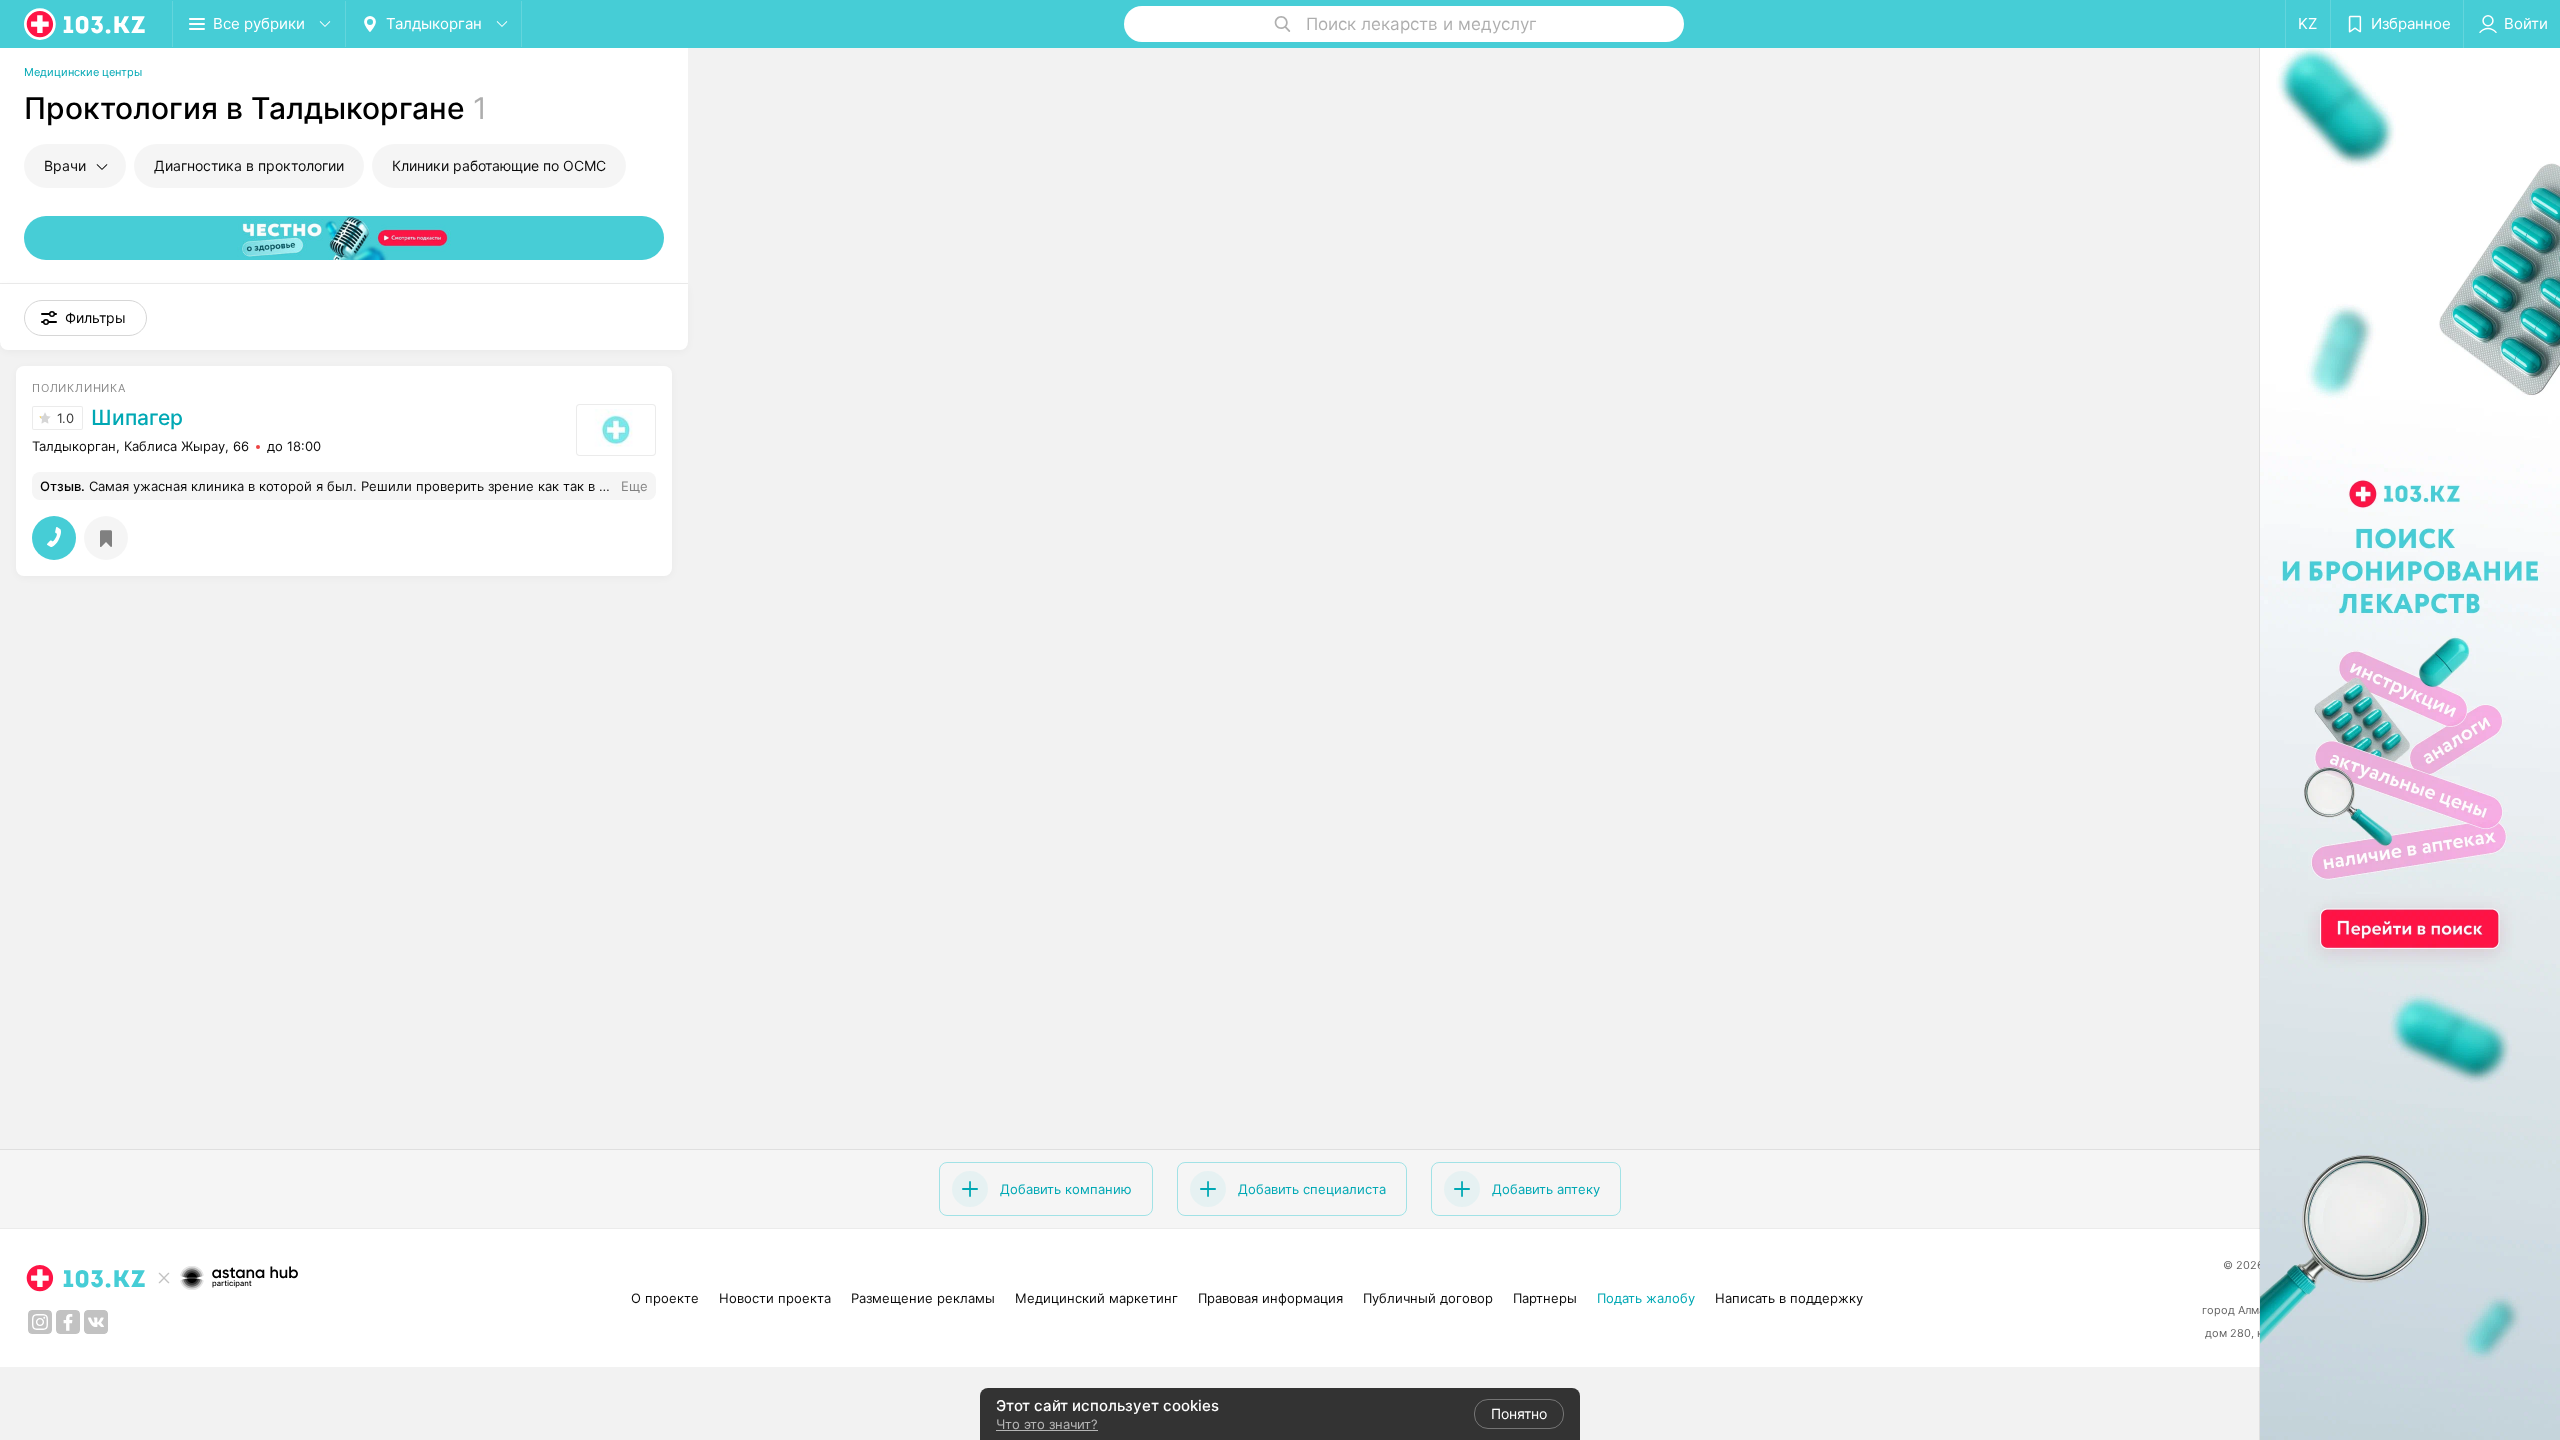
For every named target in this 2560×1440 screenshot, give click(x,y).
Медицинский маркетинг (1096, 1298)
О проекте (665, 1298)
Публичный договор (1428, 1298)
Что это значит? (1047, 1424)
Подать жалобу (1646, 1298)
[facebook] (68, 1322)
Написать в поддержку (1789, 1298)
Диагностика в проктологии (249, 165)
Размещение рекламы (923, 1298)
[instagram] (40, 1322)
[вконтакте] (96, 1322)
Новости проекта (775, 1298)
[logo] (86, 24)
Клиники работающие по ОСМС (499, 165)
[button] (85, 318)
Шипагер (137, 418)
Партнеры (1545, 1298)
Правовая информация (1270, 1298)
